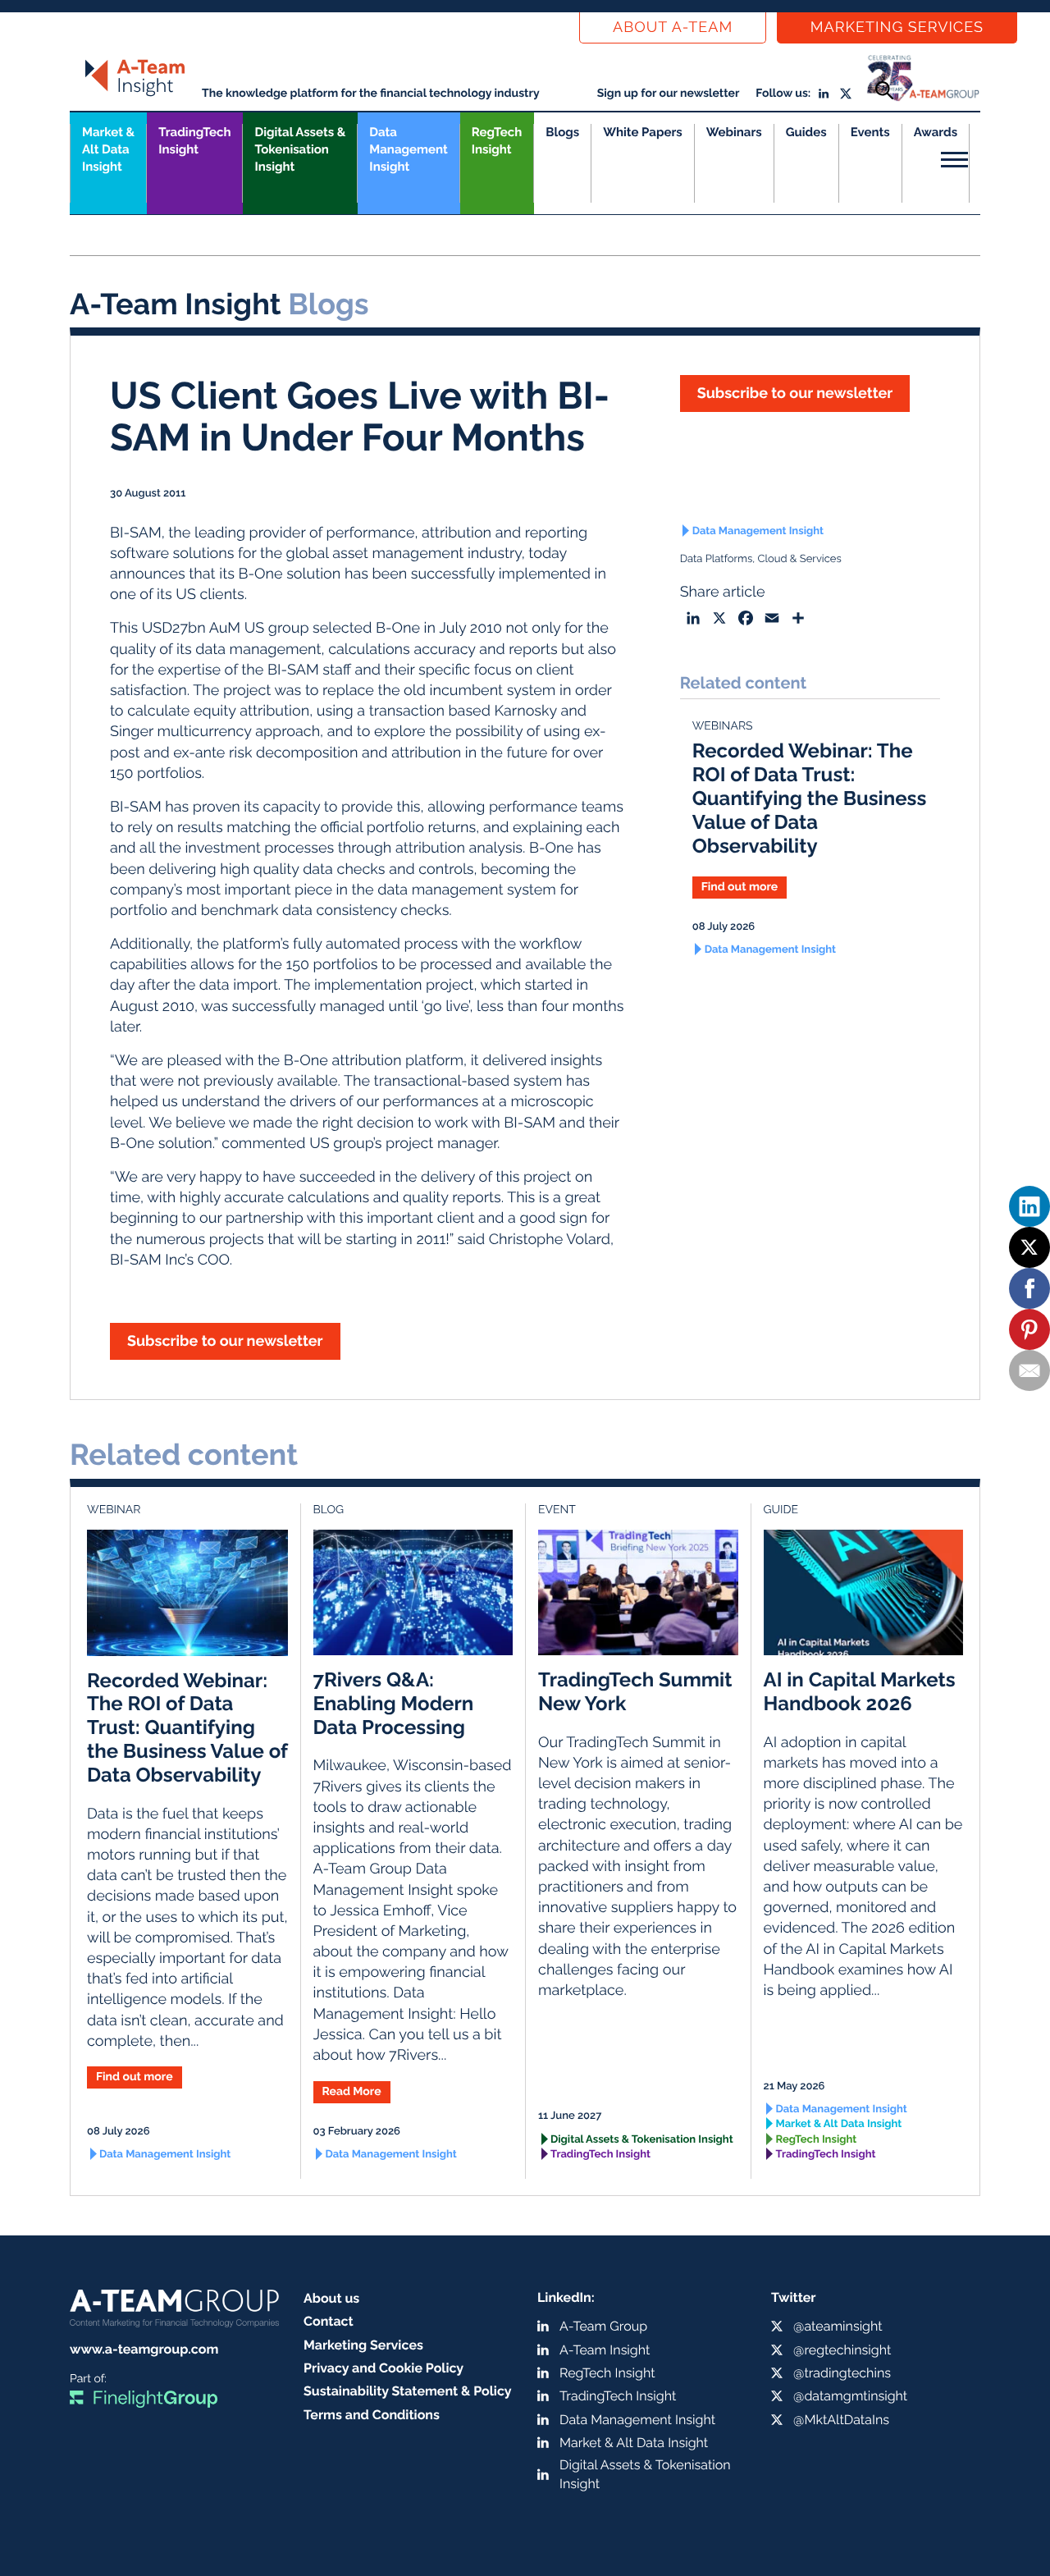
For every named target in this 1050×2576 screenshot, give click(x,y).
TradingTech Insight (194, 141)
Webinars (734, 132)
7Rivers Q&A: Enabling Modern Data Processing (394, 1703)
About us (331, 2298)
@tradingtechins (842, 2373)
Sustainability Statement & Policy (408, 2391)
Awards (936, 132)
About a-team (673, 27)
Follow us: (783, 94)
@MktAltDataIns (841, 2420)
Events (870, 132)
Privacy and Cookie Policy (383, 2368)
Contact (329, 2321)
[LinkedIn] (1029, 1206)
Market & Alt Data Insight (839, 2124)
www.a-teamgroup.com (144, 2349)
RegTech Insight (497, 141)
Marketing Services (897, 27)
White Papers (643, 132)
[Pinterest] (1029, 1329)
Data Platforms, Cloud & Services (761, 559)
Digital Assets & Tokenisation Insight (300, 149)
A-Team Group (603, 2326)
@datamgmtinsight (850, 2396)
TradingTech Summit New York (635, 1691)
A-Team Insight (605, 2350)
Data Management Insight (408, 149)
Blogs (562, 132)
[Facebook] (1029, 1288)
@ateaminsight (838, 2326)
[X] (1029, 1247)
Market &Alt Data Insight (108, 149)
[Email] (1029, 1370)
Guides (806, 132)
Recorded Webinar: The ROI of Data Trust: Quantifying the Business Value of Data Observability (810, 798)
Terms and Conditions (372, 2415)
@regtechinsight (842, 2350)
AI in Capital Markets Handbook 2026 (860, 1691)
